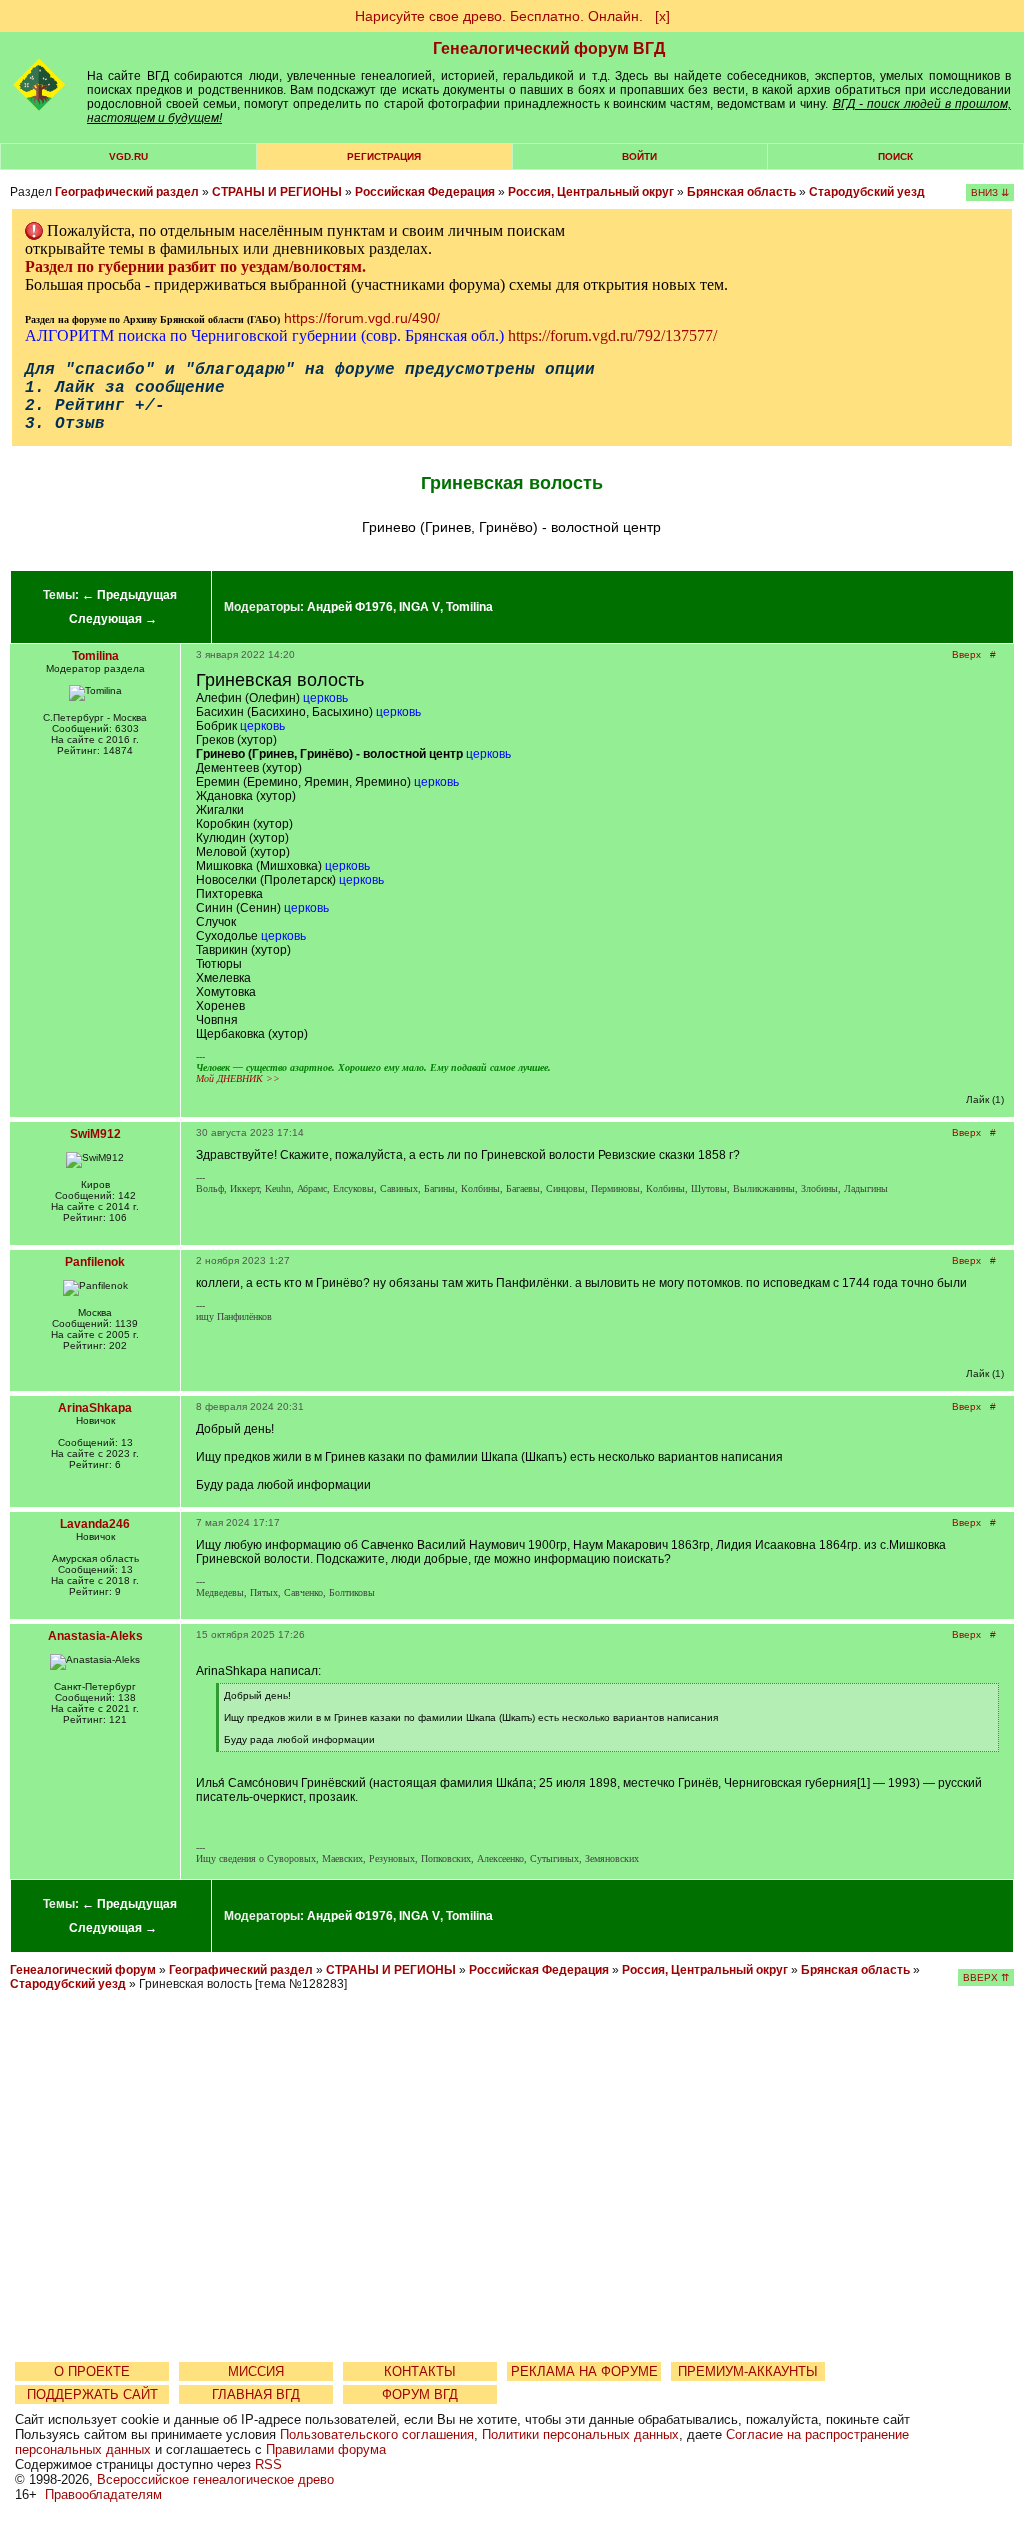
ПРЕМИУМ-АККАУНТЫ (748, 2371)
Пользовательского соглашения (377, 2434)
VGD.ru (128, 156)
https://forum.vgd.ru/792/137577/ (612, 335)
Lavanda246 (95, 1524)
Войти (639, 156)
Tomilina (469, 607)
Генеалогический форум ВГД (549, 48)
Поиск (895, 156)
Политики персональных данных (580, 2434)
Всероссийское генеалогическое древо (215, 2479)
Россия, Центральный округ (591, 192)
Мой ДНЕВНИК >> (238, 1078)
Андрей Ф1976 (350, 607)
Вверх (966, 654)
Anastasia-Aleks (95, 1636)
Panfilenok (95, 1262)
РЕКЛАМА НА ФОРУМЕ (584, 2371)
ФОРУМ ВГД (420, 2394)
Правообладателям (103, 2494)
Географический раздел (127, 192)
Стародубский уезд (867, 192)
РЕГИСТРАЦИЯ (384, 156)
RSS (268, 2464)
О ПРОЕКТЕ (92, 2371)
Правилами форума (326, 2449)
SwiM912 (95, 1134)
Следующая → (113, 619)
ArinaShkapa (95, 1408)
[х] (662, 16)
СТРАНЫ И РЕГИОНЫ (277, 192)
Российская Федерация (425, 192)
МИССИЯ (256, 2371)
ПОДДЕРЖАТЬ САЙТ (92, 2394)
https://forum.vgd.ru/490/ (362, 318)
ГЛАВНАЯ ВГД (256, 2394)
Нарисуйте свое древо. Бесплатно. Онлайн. (499, 16)
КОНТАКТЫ (420, 2371)
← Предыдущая (129, 595)
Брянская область (741, 192)
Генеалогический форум (83, 1970)
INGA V (419, 607)
